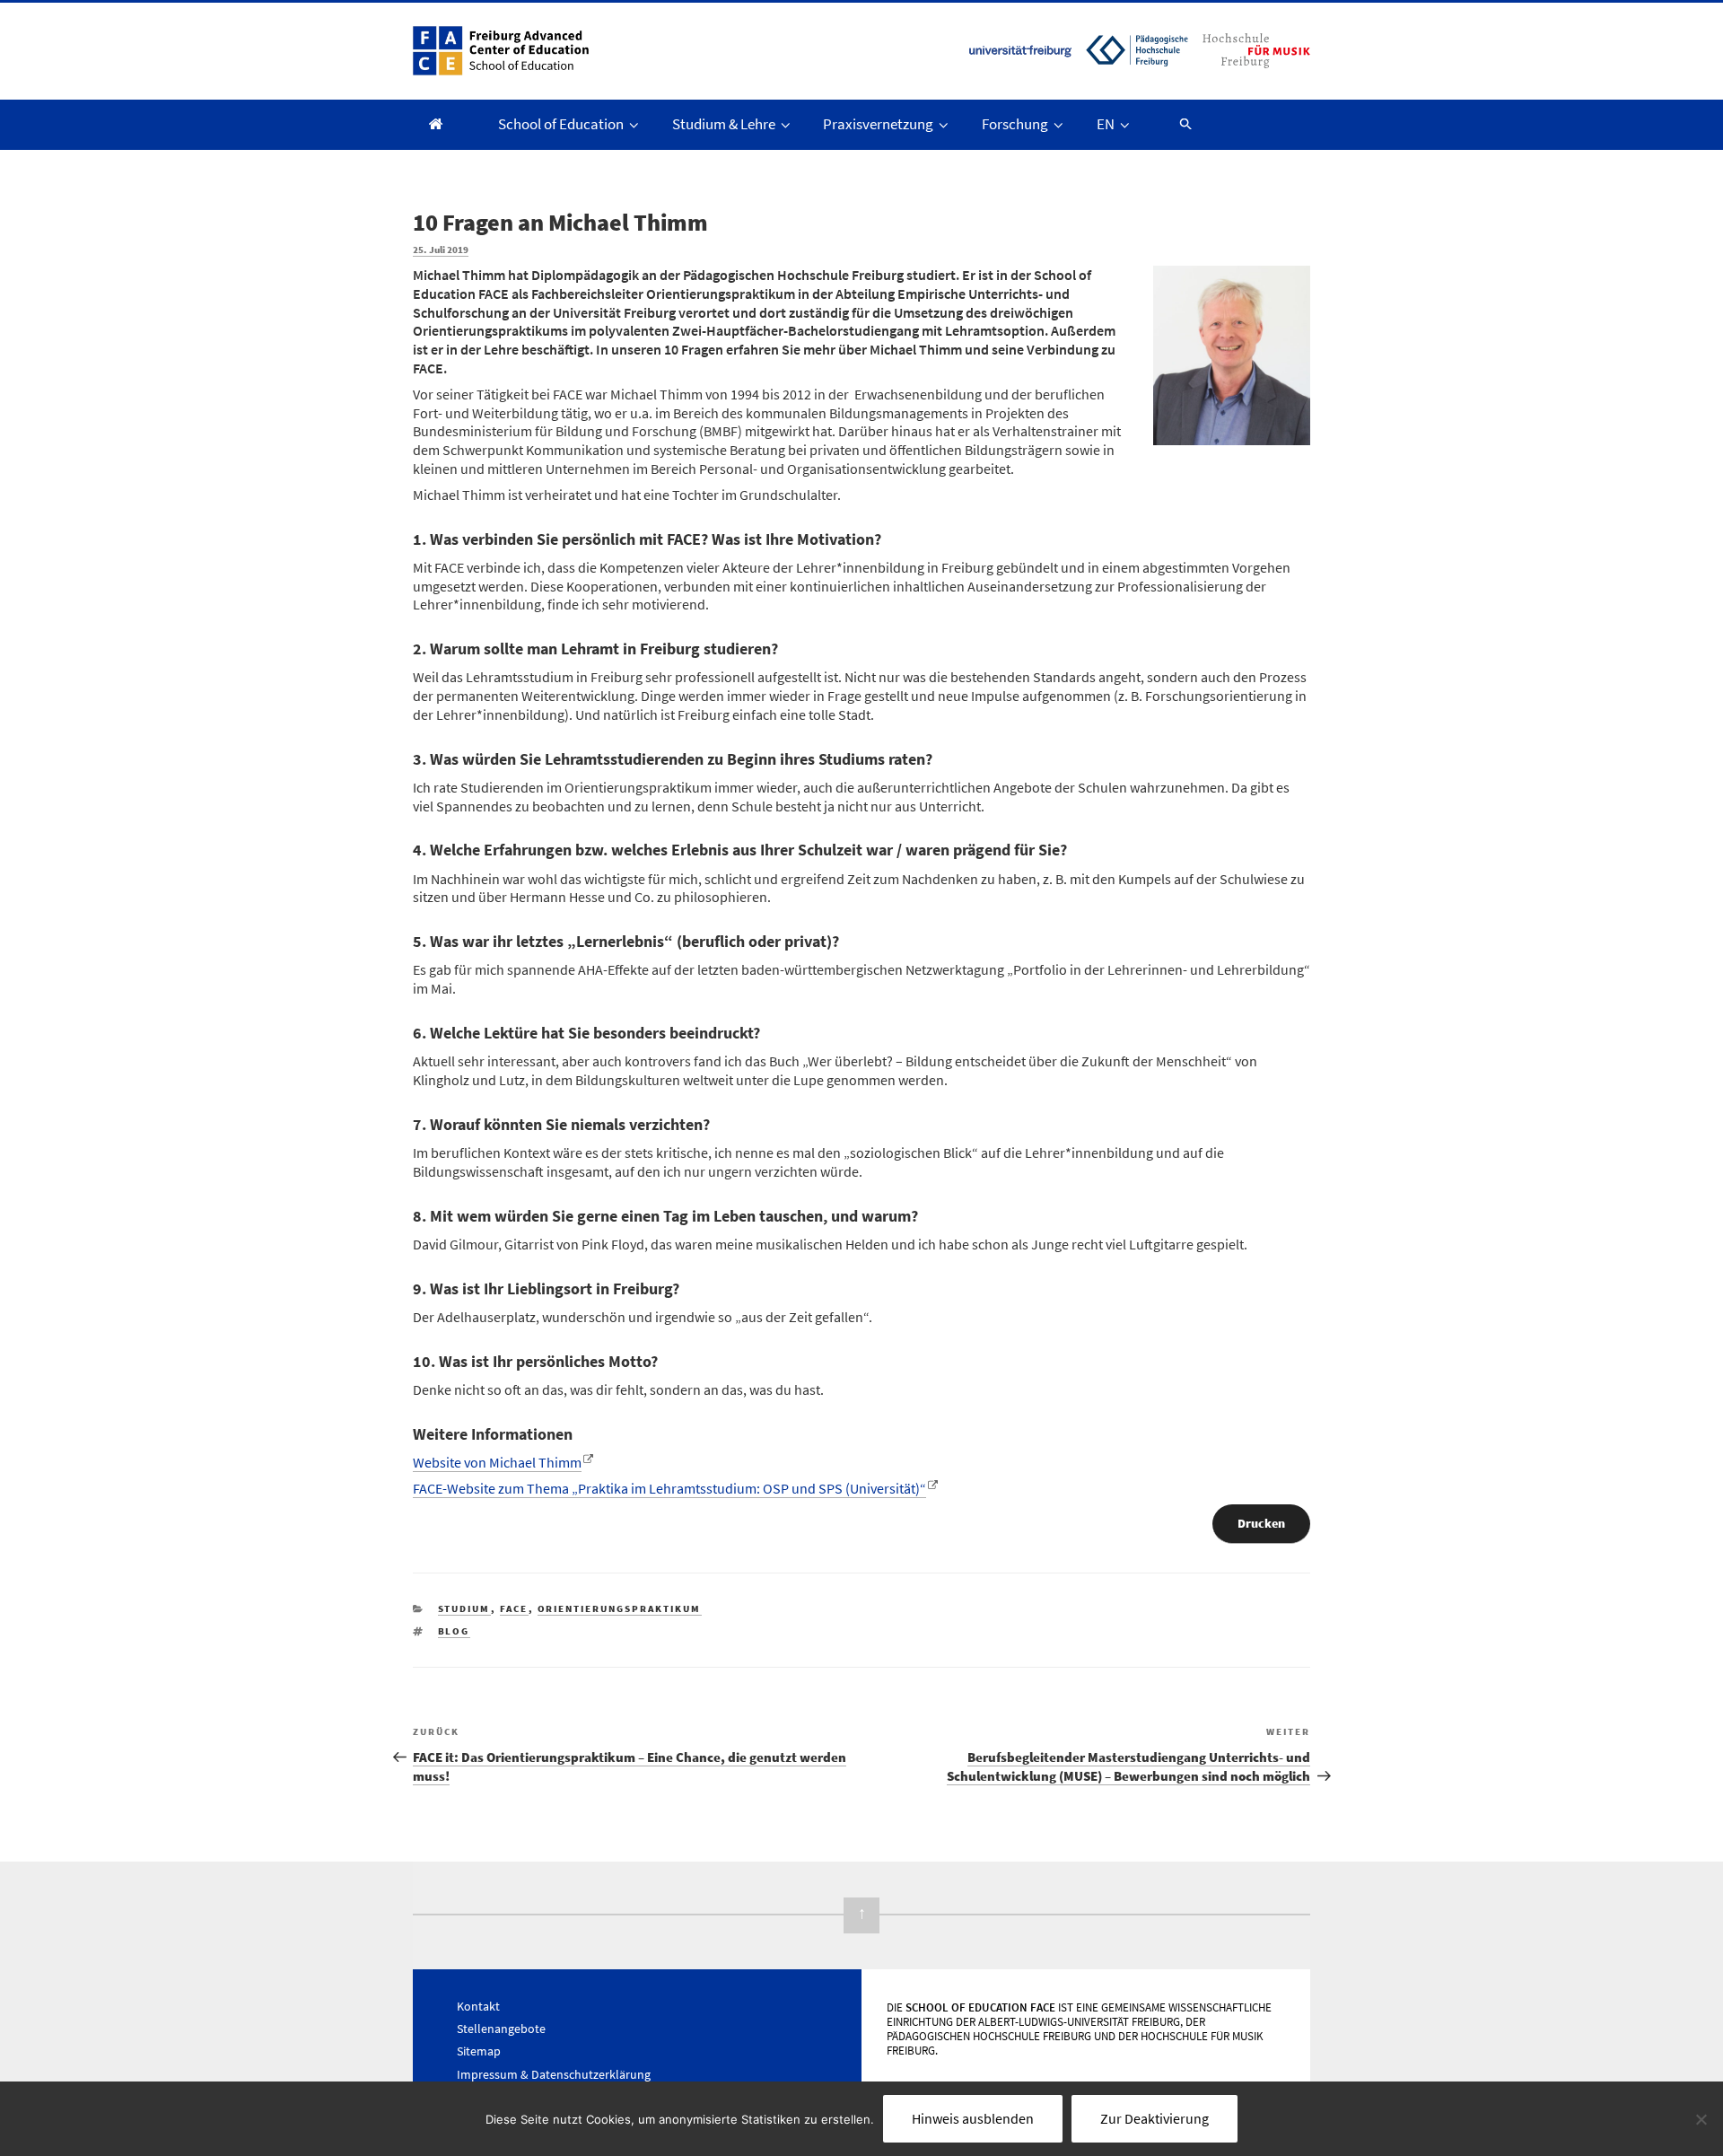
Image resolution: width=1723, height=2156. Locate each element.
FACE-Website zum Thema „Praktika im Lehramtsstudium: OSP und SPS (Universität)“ (669, 1488)
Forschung (1015, 124)
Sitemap (479, 2051)
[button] (1177, 123)
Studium (464, 1608)
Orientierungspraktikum (620, 1608)
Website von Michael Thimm (497, 1462)
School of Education (561, 124)
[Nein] (1701, 2119)
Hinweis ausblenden (973, 2118)
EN (1106, 124)
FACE (514, 1608)
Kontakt (478, 2006)
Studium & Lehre (724, 124)
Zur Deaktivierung (1154, 2118)
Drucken (1261, 1523)
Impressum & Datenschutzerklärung (554, 2074)
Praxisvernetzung (878, 124)
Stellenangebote (501, 2029)
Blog (454, 1631)
